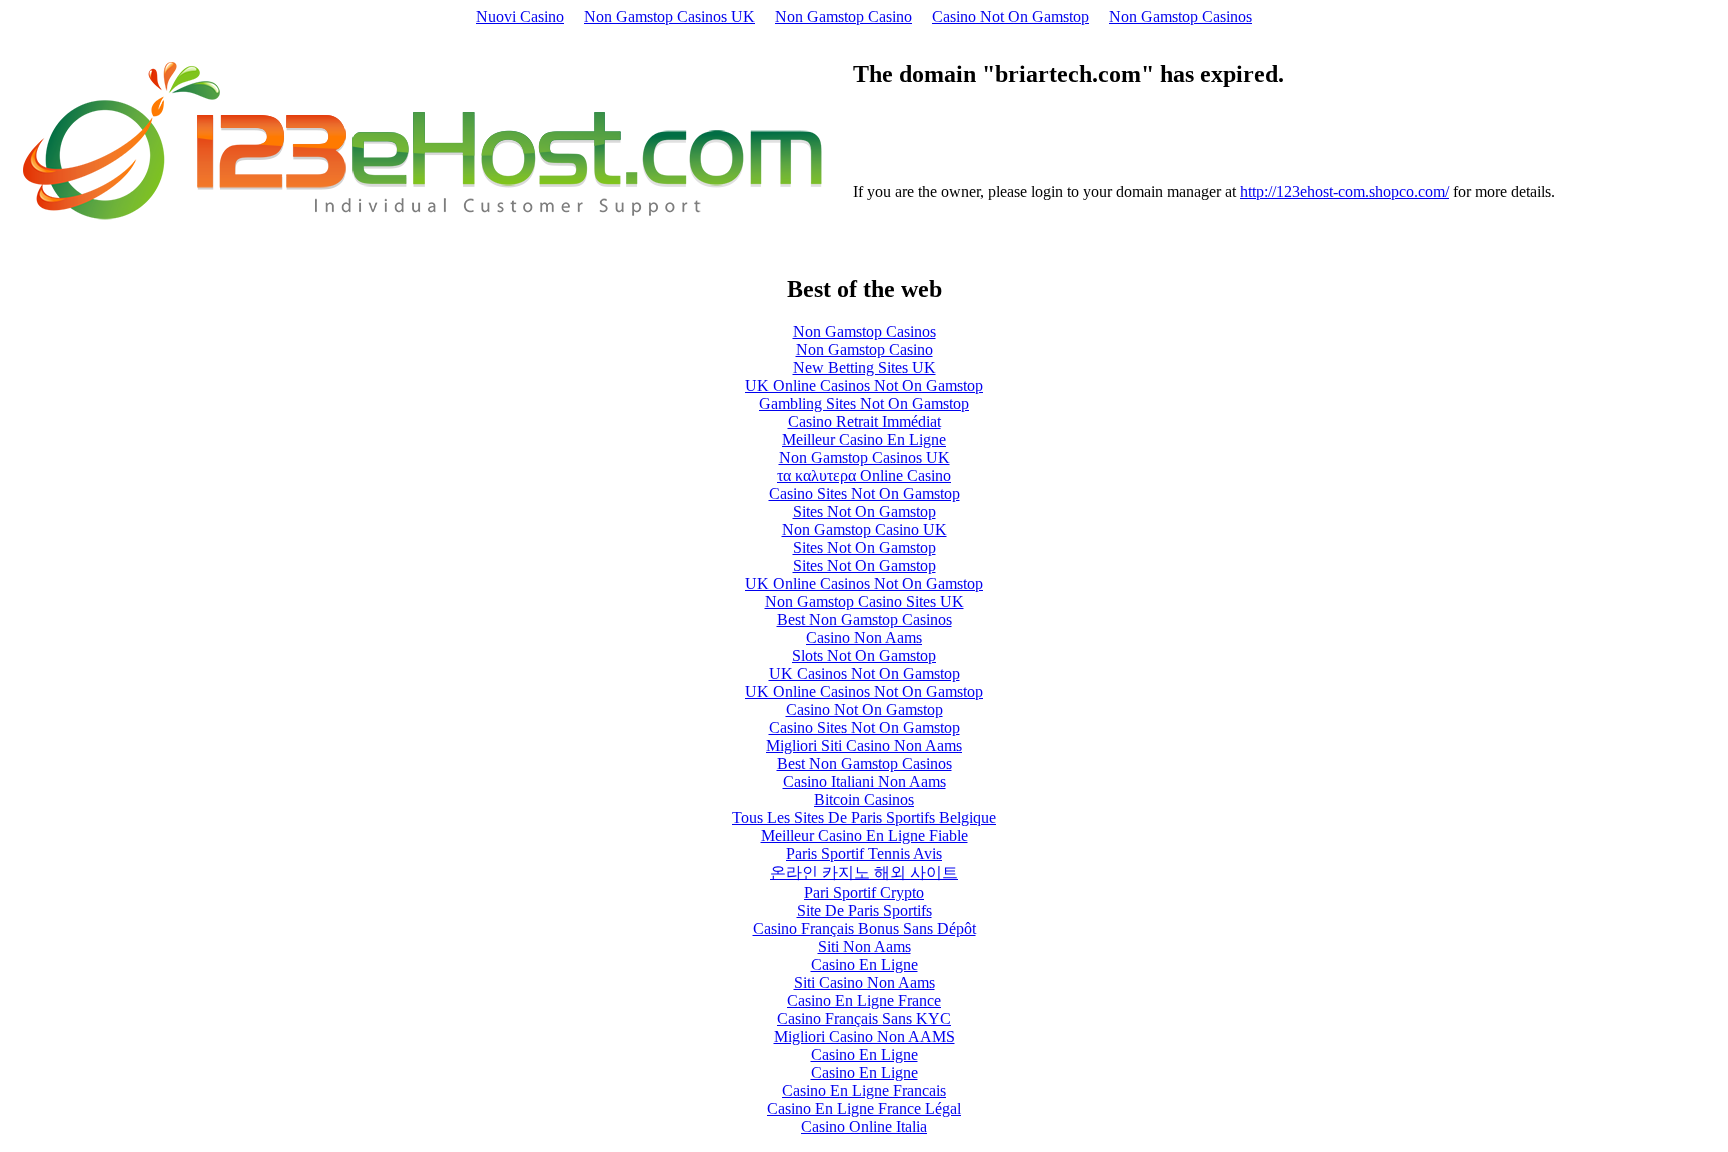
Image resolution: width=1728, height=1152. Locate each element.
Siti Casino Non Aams (864, 982)
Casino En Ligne (864, 964)
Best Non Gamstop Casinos (864, 619)
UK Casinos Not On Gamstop (864, 673)
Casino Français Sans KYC (864, 1018)
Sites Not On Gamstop (864, 511)
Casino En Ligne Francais (864, 1090)
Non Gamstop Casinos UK (669, 16)
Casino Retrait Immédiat (864, 421)
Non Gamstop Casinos (1180, 16)
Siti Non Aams (864, 946)
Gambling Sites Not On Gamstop (864, 403)
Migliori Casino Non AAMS (864, 1036)
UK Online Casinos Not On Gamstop (864, 385)
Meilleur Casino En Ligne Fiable (864, 835)
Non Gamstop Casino (843, 16)
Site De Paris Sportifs (864, 910)
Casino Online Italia (864, 1126)
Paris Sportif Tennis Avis (864, 853)
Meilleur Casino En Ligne (864, 439)
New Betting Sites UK (864, 367)
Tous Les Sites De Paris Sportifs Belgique (864, 817)
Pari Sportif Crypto (864, 892)
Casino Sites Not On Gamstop (864, 493)
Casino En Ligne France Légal (864, 1108)
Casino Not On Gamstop (1010, 16)
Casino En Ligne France (864, 1000)
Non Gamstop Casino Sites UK (864, 601)
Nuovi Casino (520, 16)
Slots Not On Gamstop (864, 655)
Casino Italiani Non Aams (864, 781)
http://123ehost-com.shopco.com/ (1344, 191)
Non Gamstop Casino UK (864, 529)
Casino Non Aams (864, 637)
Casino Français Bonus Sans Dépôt (864, 928)
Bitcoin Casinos (864, 799)
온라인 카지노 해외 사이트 (864, 872)
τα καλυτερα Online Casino (864, 475)
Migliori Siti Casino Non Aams (864, 745)
